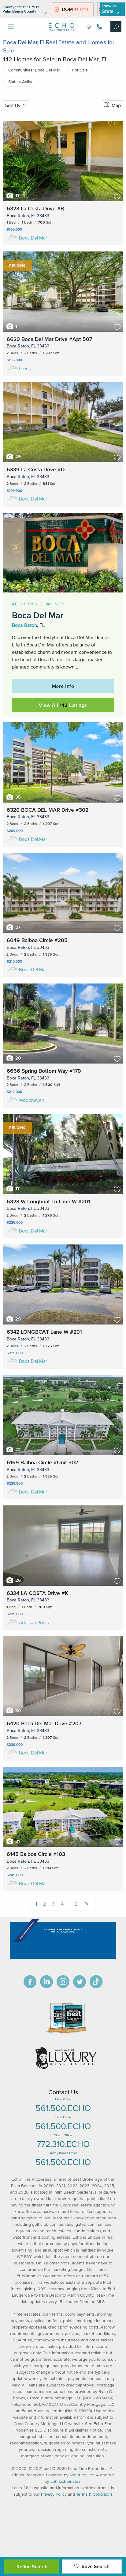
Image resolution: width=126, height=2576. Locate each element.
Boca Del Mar (33, 238)
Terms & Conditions (94, 2494)
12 (75, 1904)
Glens (25, 368)
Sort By (13, 105)
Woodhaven (32, 1100)
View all (109, 9)
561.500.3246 (98, 27)
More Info (63, 686)
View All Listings (63, 705)
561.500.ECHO (63, 2108)
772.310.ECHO (63, 2144)
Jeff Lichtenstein (66, 2481)
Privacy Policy (54, 2494)
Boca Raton (24, 625)
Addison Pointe (35, 1622)
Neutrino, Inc (82, 2475)
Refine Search (32, 2566)
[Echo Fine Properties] (63, 36)
